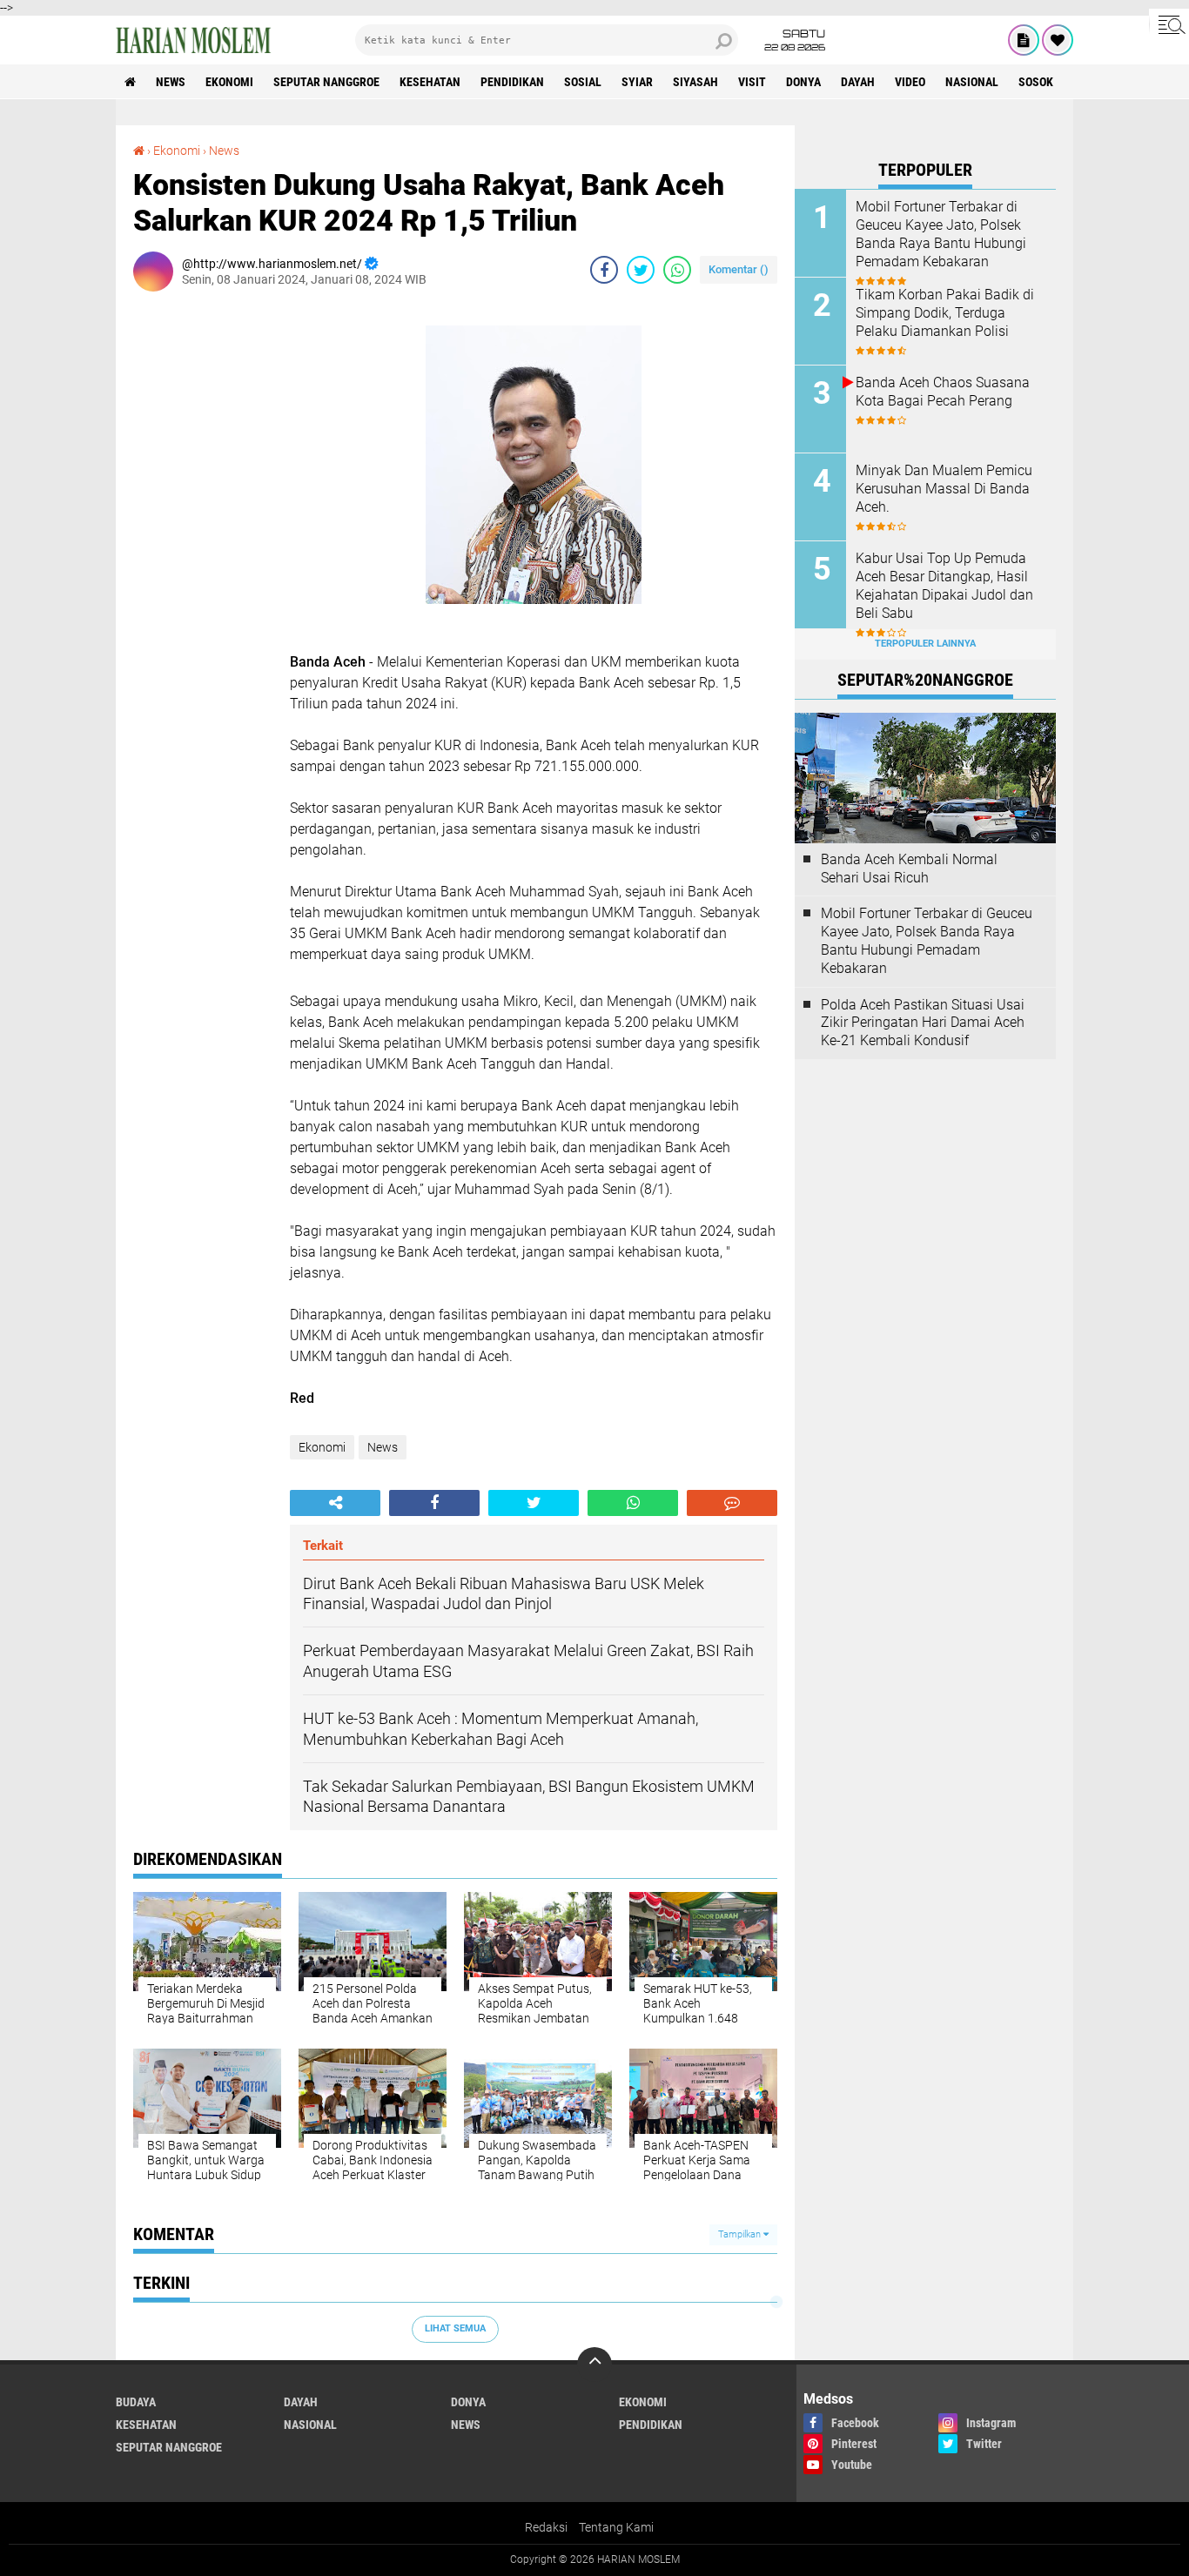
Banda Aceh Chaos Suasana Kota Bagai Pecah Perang (943, 392)
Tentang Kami (616, 2527)
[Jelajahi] (1169, 24)
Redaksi (546, 2527)
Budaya (136, 2402)
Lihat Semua (455, 2328)
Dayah (858, 82)
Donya (803, 82)
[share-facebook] (604, 270)
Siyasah (695, 82)
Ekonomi (229, 82)
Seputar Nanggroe (326, 82)
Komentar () (739, 269)
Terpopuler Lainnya (925, 644)
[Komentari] (732, 1503)
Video (910, 82)
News (171, 82)
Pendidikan (512, 82)
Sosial (583, 82)
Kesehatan (430, 82)
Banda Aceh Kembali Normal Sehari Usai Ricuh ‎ (909, 869)
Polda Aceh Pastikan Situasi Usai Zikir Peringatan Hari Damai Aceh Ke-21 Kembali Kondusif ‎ (923, 1023)
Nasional (972, 82)
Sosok (1036, 82)
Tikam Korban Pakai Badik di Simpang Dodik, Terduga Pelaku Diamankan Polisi (945, 313)
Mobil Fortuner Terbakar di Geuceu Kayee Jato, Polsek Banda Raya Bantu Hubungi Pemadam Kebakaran (941, 234)
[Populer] (1058, 40)
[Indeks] (1024, 40)
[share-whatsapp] (677, 270)
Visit (752, 82)
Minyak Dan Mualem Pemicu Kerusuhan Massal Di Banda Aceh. (944, 489)
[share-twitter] (641, 270)
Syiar (637, 82)
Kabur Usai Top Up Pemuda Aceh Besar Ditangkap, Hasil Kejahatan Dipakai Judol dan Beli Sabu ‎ (944, 585)
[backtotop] (594, 2365)
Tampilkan (741, 2234)
